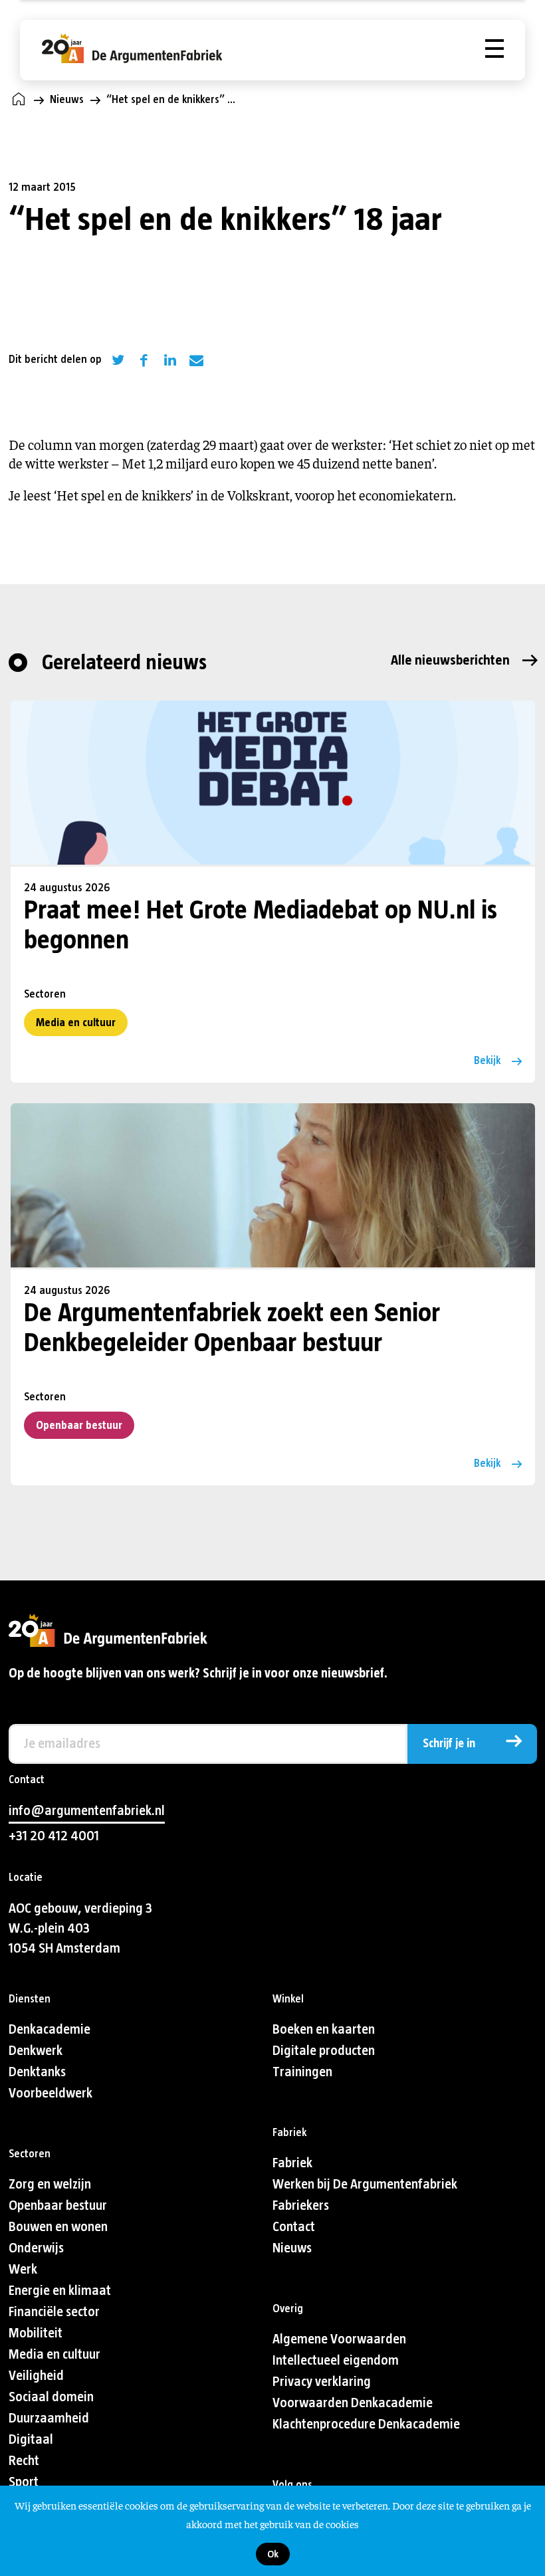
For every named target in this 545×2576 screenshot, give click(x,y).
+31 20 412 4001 (54, 1836)
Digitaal (31, 2439)
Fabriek (292, 2163)
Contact (294, 2227)
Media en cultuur (76, 1022)
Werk (23, 2269)
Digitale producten (324, 2051)
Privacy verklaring (322, 2382)
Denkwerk (36, 2051)
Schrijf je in (449, 1744)
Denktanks (37, 2072)
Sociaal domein (51, 2397)
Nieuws (67, 99)
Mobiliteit (36, 2333)
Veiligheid (36, 2376)
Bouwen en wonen (58, 2227)
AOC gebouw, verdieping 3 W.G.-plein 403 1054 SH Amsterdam (80, 1928)
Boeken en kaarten (324, 2029)
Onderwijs (36, 2248)
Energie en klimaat (60, 2291)
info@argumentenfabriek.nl (87, 1811)
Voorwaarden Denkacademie (353, 2403)
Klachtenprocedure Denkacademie (366, 2424)
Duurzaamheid (49, 2418)
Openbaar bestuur (79, 1425)
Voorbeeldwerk (51, 2093)
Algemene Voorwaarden (339, 2339)
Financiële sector (54, 2312)
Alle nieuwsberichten (450, 660)
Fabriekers (301, 2205)
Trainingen (302, 2072)
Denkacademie (50, 2029)
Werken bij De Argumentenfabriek (365, 2184)
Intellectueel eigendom (336, 2360)
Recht (24, 2461)
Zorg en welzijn (50, 2184)
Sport (24, 2482)
